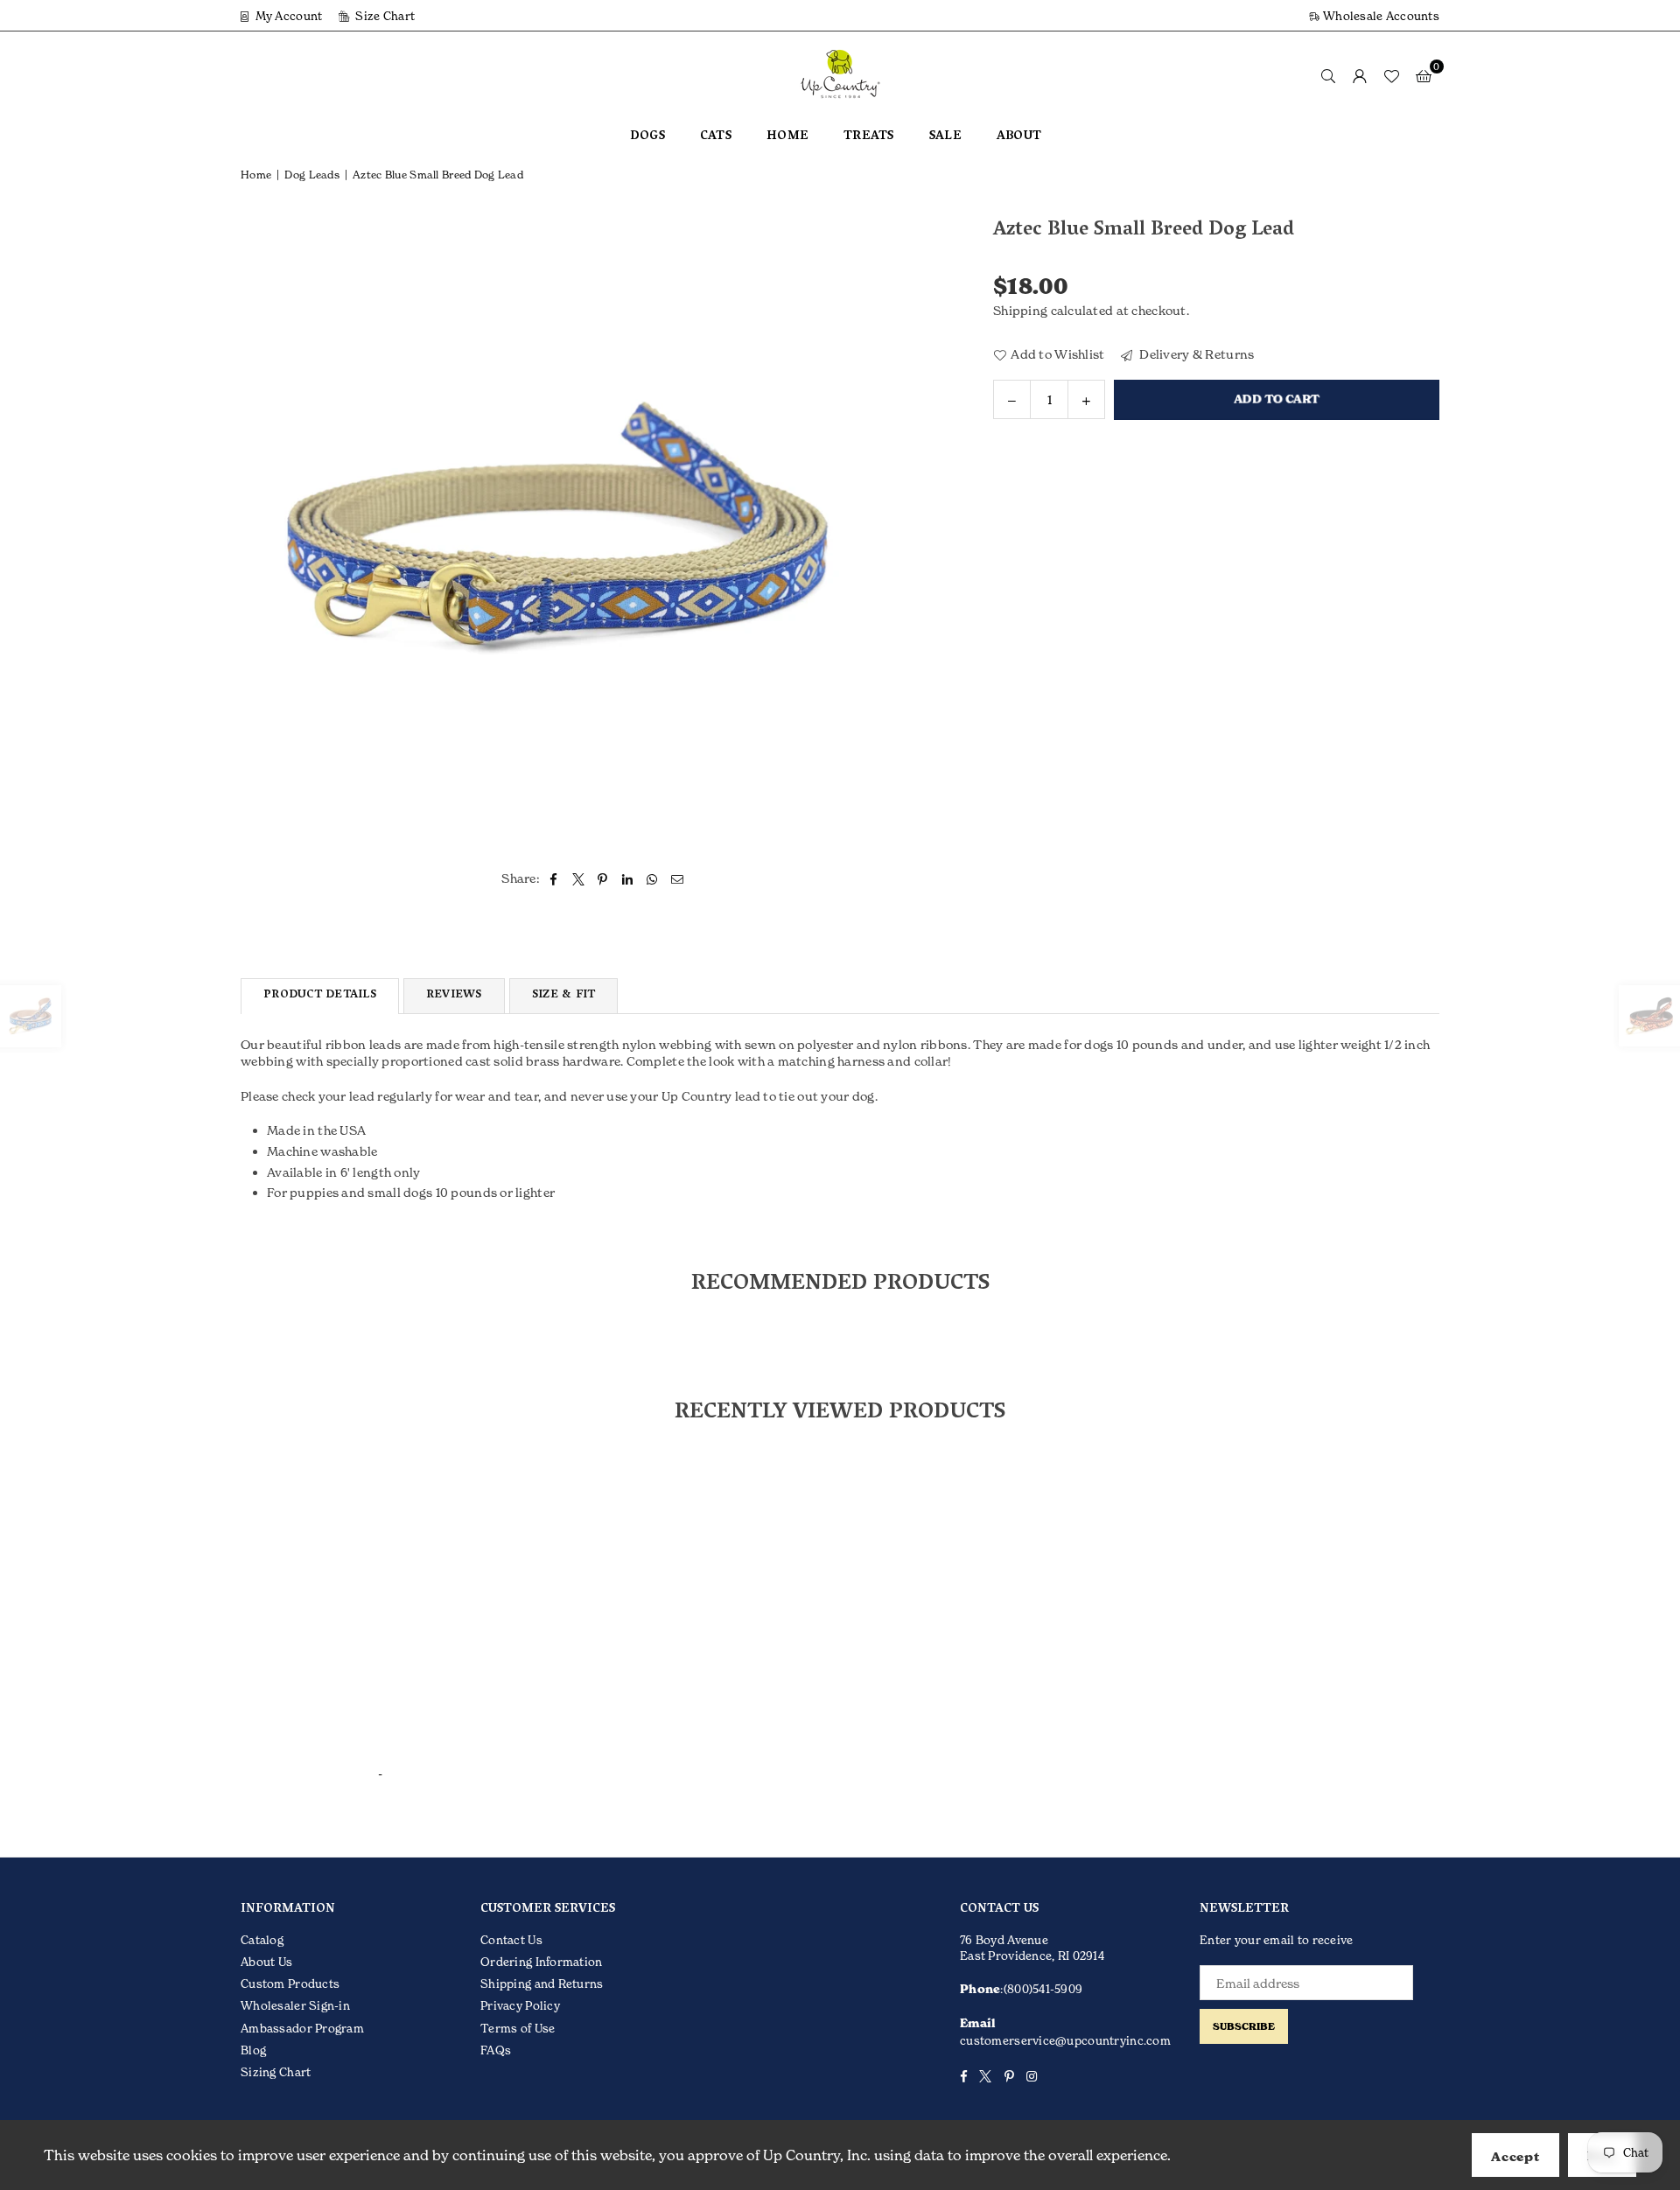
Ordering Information (542, 1962)
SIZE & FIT (564, 995)
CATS (716, 137)
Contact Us (511, 1940)
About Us (266, 1962)
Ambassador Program (302, 2028)
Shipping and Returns (542, 1984)
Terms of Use (518, 2028)
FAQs (496, 2050)
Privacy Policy (520, 2005)
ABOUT (1019, 137)
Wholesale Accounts (1380, 16)
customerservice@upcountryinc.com (1065, 2040)
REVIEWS (454, 995)
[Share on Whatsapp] (652, 878)
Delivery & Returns (1195, 353)
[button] (1424, 75)
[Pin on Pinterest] (603, 878)
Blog (253, 2050)
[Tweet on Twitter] (579, 878)
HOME (787, 137)
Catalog (262, 1940)
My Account (287, 16)
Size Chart (384, 16)
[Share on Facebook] (553, 878)
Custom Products (290, 1984)
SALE (945, 137)
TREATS (869, 137)
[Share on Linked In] (628, 878)
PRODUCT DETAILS (320, 995)
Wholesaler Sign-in (295, 2005)
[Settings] (1360, 75)
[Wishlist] (1391, 75)
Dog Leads (312, 175)
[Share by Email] (678, 878)
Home (256, 175)
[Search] (1328, 75)
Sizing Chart (276, 2072)
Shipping (1020, 310)
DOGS (647, 137)
